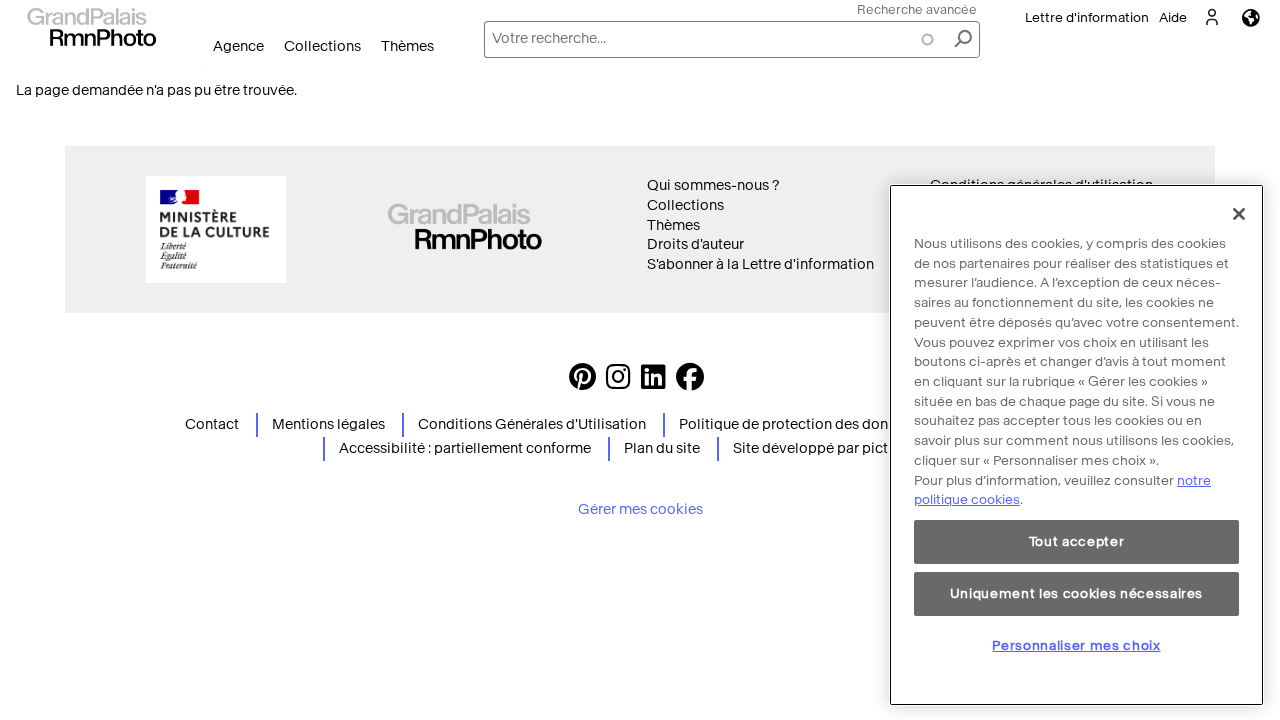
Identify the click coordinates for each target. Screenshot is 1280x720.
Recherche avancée (917, 9)
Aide (1173, 17)
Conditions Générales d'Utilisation (532, 424)
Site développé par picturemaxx (838, 448)
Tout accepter (1077, 541)
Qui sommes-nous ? (713, 185)
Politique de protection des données (799, 424)
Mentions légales (328, 424)
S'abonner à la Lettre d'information (760, 264)
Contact (212, 424)
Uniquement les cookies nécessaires (1076, 593)
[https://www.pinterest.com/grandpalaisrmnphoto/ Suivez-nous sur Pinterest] (582, 382)
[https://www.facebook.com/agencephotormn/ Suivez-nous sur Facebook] (690, 382)
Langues (1251, 17)
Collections (322, 46)
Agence (238, 46)
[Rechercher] (963, 39)
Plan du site (662, 448)
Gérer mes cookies (640, 509)
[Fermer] (1239, 214)
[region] (1076, 445)
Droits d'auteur (695, 244)
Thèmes (407, 46)
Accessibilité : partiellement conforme (465, 448)
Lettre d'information (1087, 17)
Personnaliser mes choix (1076, 645)
